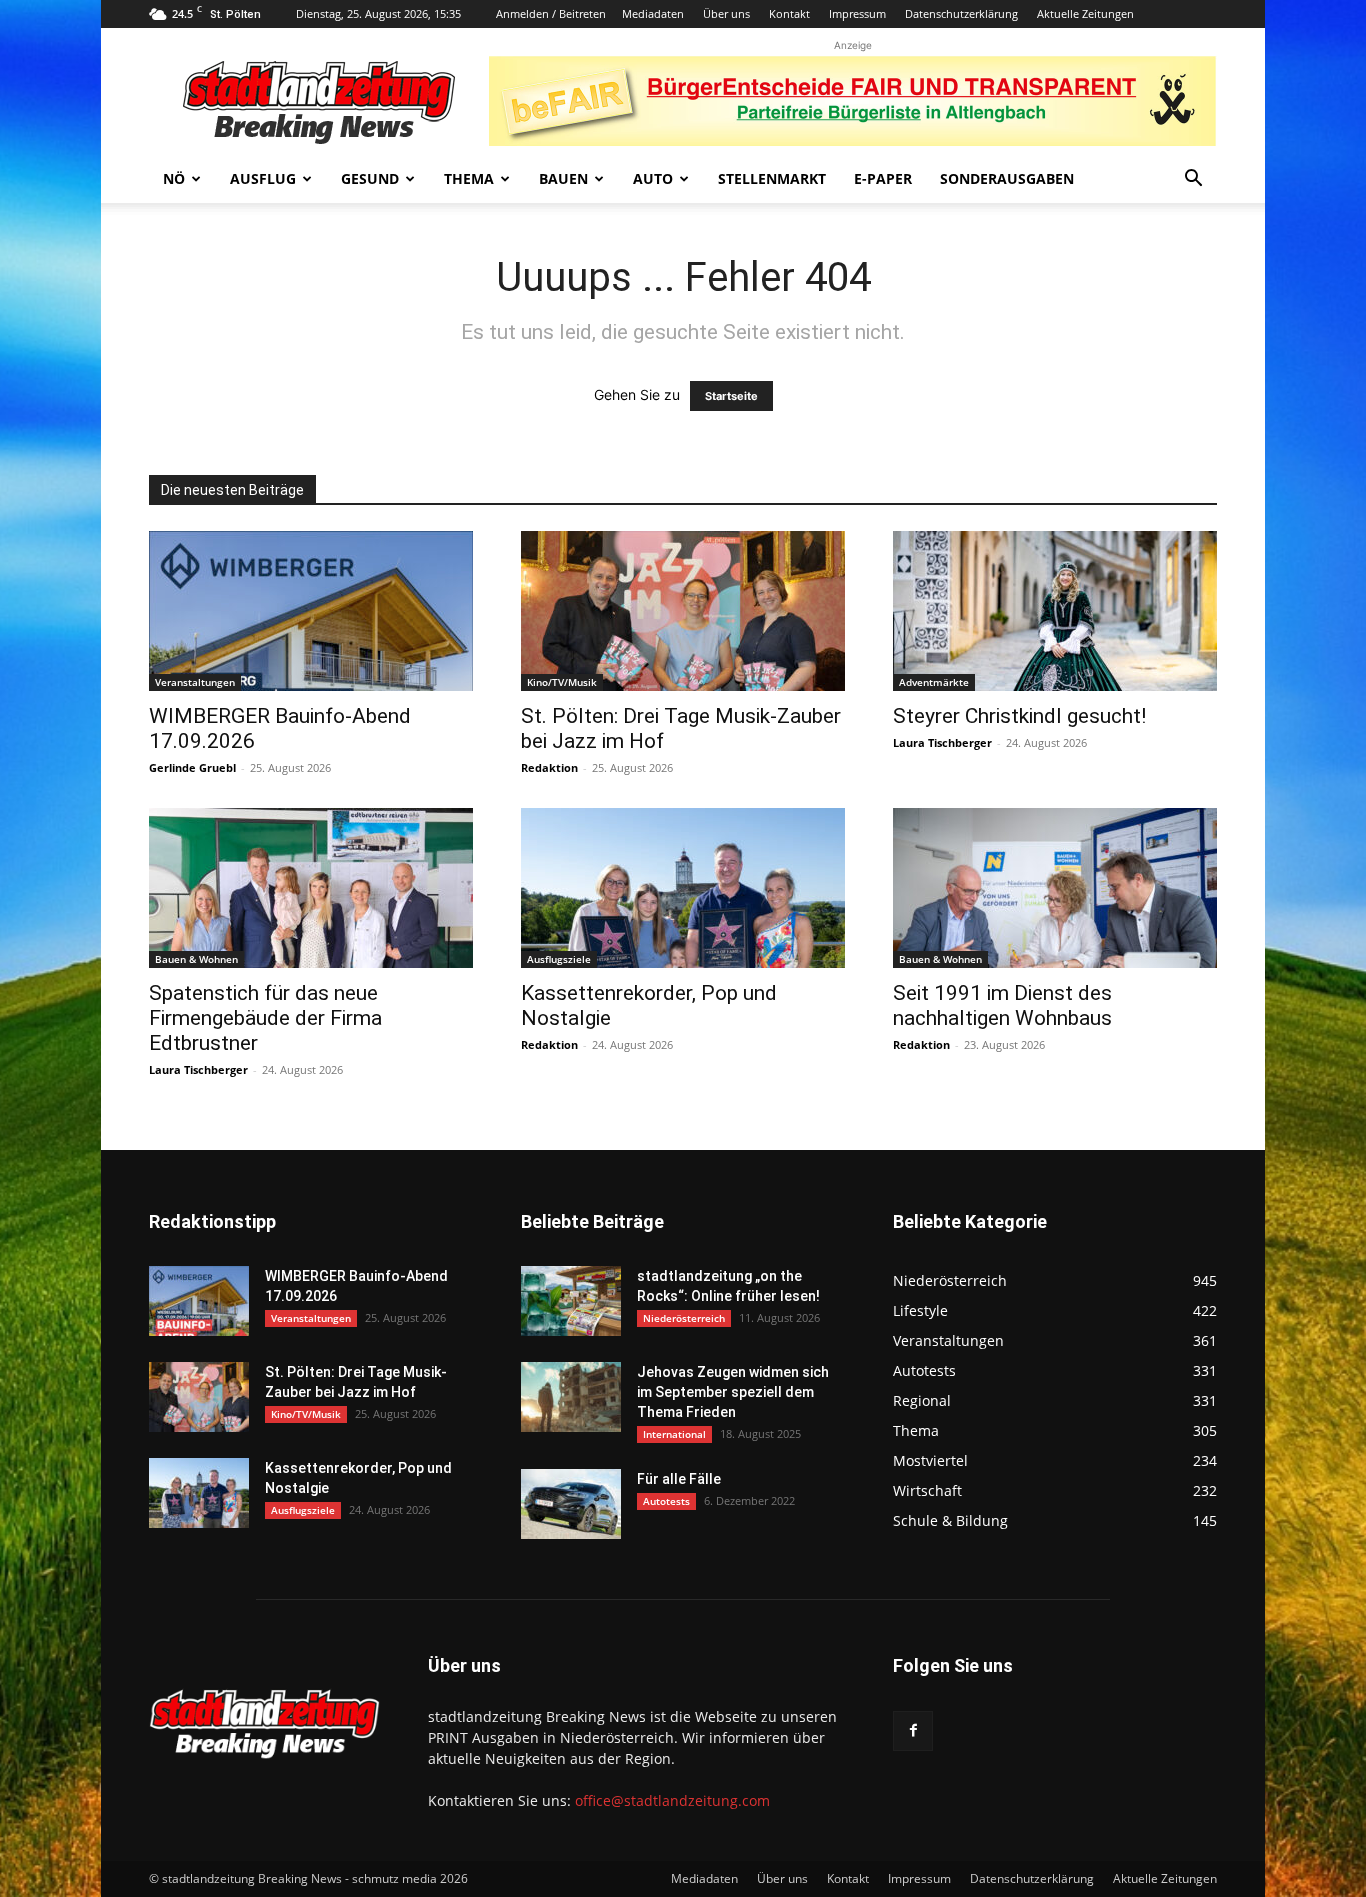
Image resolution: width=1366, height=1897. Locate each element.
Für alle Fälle (679, 1479)
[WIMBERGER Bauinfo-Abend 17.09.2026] (311, 611)
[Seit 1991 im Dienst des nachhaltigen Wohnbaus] (1055, 888)
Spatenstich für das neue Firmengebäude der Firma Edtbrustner (265, 1018)
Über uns (726, 13)
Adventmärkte (934, 682)
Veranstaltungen (195, 682)
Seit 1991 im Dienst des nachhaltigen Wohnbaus (1002, 1005)
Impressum (857, 13)
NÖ (174, 178)
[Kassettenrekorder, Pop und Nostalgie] (683, 888)
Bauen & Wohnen (196, 959)
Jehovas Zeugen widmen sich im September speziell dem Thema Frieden (733, 1392)
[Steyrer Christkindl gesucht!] (1055, 611)
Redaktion (549, 767)
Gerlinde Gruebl (192, 767)
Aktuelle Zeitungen (1085, 13)
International (674, 1434)
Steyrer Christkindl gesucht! (1019, 716)
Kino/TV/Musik (562, 682)
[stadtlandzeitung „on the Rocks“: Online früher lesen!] (571, 1301)
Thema (469, 178)
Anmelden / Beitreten (551, 13)
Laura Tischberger (942, 742)
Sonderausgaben (1007, 178)
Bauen (563, 178)
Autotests (666, 1501)
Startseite (731, 396)
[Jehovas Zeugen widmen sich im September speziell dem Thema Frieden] (571, 1397)
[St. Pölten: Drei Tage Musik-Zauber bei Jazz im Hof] (683, 611)
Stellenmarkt (772, 178)
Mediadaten (653, 13)
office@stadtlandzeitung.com (672, 1800)
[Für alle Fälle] (571, 1504)
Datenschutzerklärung (961, 13)
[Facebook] (913, 1731)
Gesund (370, 178)
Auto (653, 178)
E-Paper (883, 178)
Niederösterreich (684, 1318)
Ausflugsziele (559, 959)
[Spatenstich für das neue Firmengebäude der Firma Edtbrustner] (311, 888)
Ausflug (263, 178)
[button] (1193, 180)
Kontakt (789, 13)
